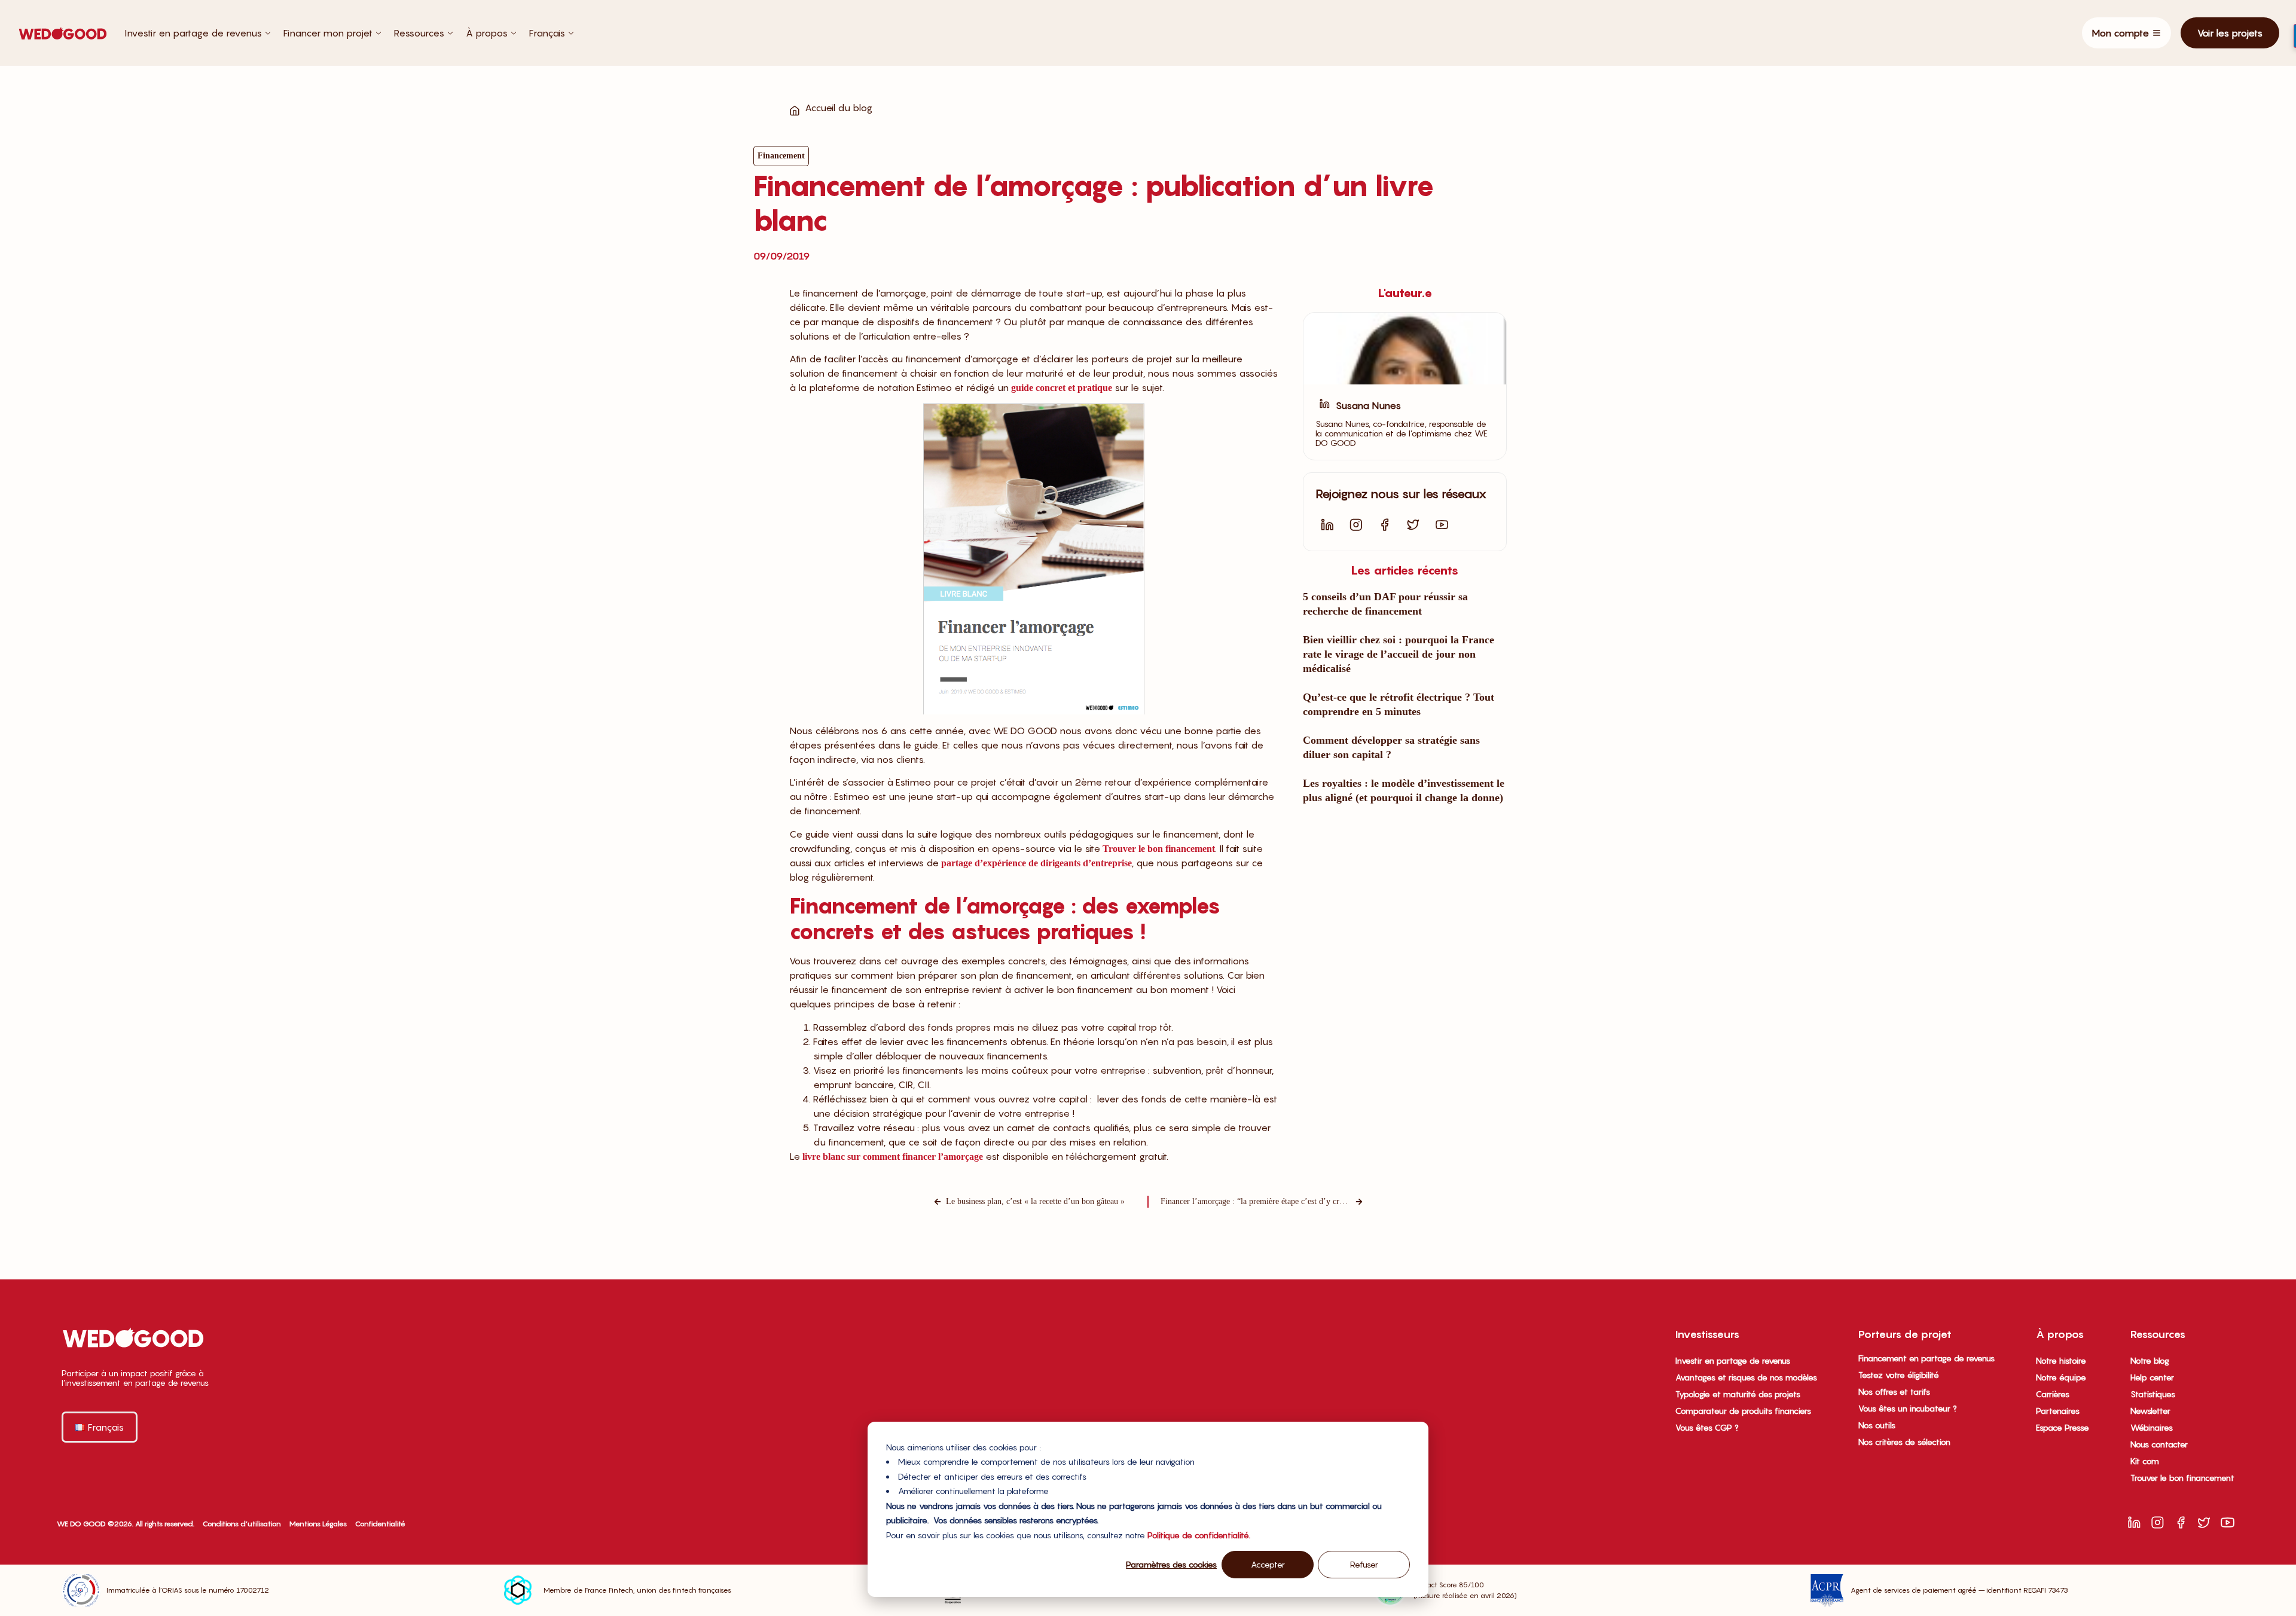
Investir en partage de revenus (193, 33)
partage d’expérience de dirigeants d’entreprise (1036, 863)
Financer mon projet (328, 33)
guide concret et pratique (1062, 388)
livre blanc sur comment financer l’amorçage (893, 1157)
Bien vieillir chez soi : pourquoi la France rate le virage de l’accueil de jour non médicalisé (1399, 654)
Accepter (1268, 1564)
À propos (487, 33)
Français (547, 33)
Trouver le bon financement (1159, 849)
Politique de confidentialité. (1199, 1535)
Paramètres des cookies (1171, 1564)
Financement (781, 156)
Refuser (1364, 1564)
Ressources (419, 33)
